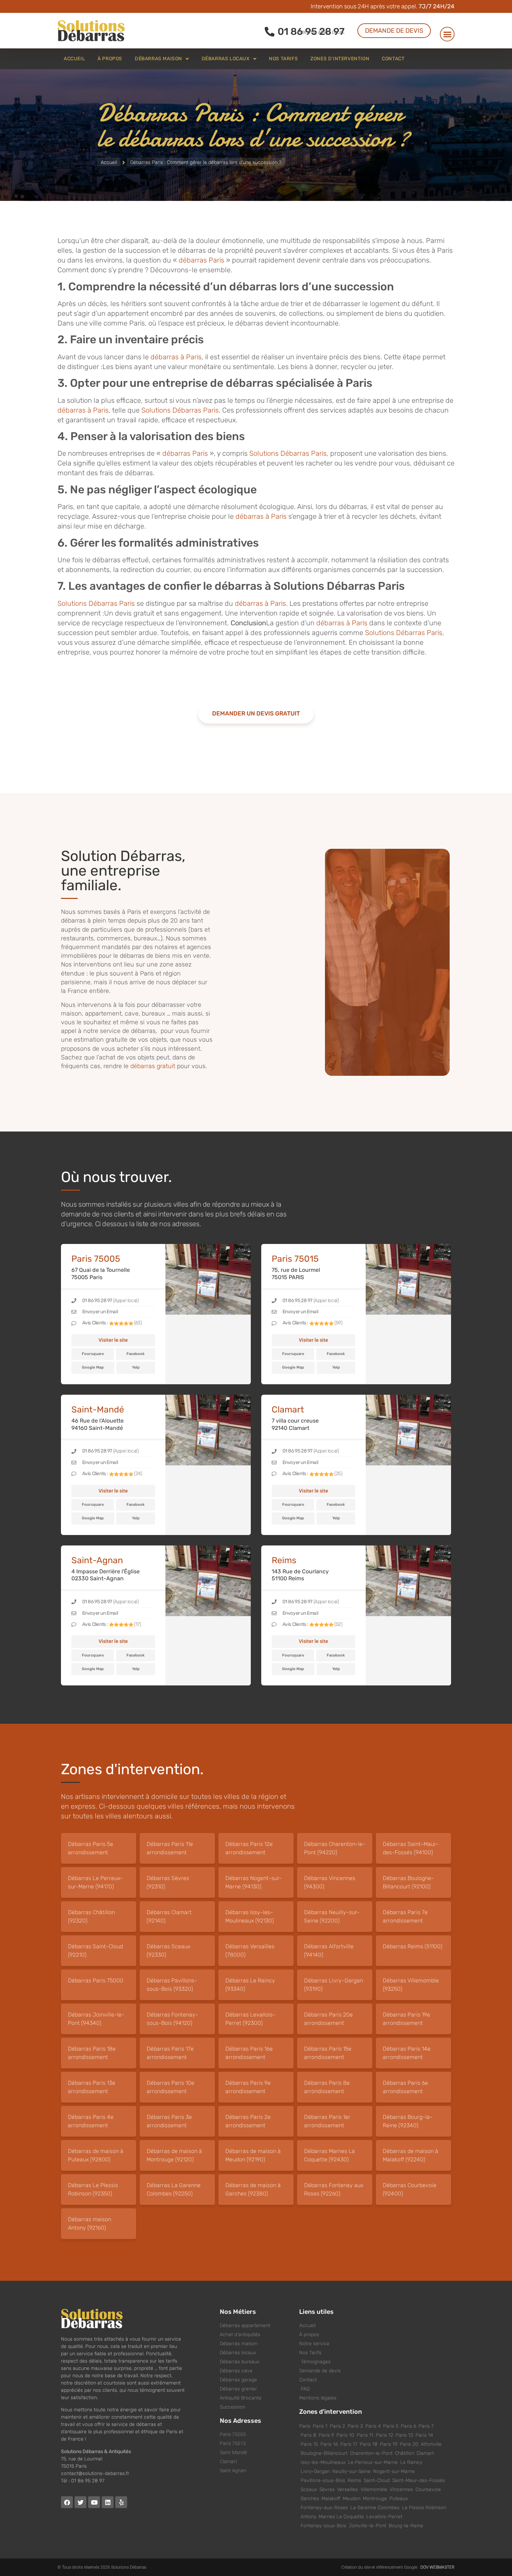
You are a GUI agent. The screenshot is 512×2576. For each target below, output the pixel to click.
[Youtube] (94, 2502)
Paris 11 (365, 2435)
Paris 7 (426, 2426)
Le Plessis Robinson (424, 2508)
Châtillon (405, 2453)
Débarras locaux (226, 59)
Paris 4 (373, 2426)
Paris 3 (355, 2426)
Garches (310, 2499)
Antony (308, 2517)
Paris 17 (349, 2444)
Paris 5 (391, 2426)
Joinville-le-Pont (367, 2526)
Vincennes (401, 2489)
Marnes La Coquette (341, 2517)
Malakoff (331, 2499)
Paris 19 (389, 2444)
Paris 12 (385, 2435)
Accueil (74, 59)
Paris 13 (404, 2435)
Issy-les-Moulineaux (323, 2462)
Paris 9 (326, 2435)
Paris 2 (338, 2426)
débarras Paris (201, 260)
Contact (393, 59)
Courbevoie (428, 2489)
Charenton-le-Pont (371, 2453)
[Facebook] (67, 2502)
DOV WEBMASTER (437, 2567)
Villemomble (374, 2489)
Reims (354, 2480)
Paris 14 (424, 2435)
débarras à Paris (176, 357)
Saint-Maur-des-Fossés (419, 2480)
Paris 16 (329, 2444)
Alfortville (431, 2444)
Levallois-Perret (384, 2517)
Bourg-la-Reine (406, 2526)
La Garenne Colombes (375, 2508)
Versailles (348, 2489)
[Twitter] (80, 2502)
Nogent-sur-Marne (394, 2471)
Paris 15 (309, 2444)
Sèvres (327, 2489)
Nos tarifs (283, 59)
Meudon (352, 2499)
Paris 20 (409, 2444)
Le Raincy (411, 2462)
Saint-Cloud (377, 2480)
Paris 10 (345, 2435)
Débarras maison (158, 59)
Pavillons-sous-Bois (323, 2480)
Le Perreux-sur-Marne (373, 2462)
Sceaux (309, 2489)
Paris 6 (409, 2426)
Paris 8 (308, 2435)
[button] (447, 34)
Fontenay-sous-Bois (323, 2526)
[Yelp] (121, 2502)
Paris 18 (369, 2444)
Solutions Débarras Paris (180, 410)
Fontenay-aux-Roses (324, 2508)
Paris (305, 2426)
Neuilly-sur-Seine (351, 2471)
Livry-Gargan (315, 2471)
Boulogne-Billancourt (324, 2453)
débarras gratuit (154, 1066)
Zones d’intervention (340, 59)
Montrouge (375, 2499)
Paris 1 (320, 2426)
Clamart (425, 2453)
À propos (110, 59)
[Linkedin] (108, 2502)
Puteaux (399, 2499)
